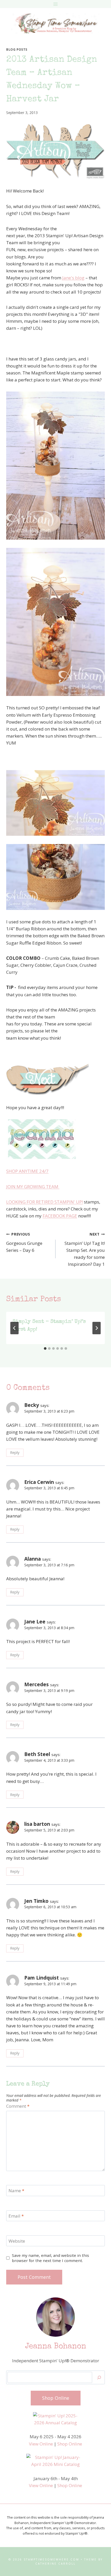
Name (16, 2191)
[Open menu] (56, 4)
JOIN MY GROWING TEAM (33, 1187)
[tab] (45, 1348)
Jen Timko (36, 1901)
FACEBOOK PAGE (60, 1216)
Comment (18, 2106)
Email (16, 2216)
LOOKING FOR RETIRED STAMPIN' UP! (45, 1202)
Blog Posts (17, 49)
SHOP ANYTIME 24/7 (27, 1171)
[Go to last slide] (14, 1328)
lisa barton (37, 1824)
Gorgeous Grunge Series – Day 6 (24, 1242)
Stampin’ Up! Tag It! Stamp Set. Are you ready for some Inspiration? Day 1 (85, 1249)
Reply (15, 1452)
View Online (41, 2444)
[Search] (99, 2377)
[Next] (97, 1328)
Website (17, 2241)
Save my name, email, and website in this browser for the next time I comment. (50, 2258)
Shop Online (70, 2444)
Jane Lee (35, 1622)
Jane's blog (73, 278)
